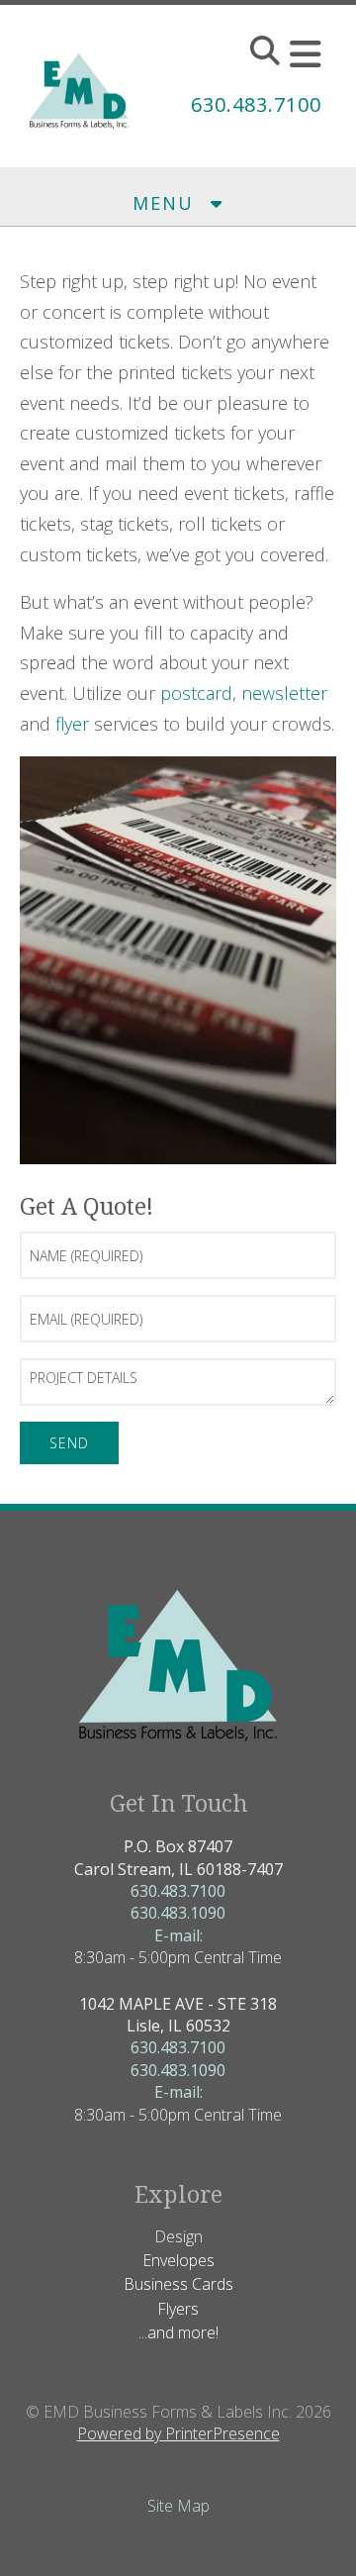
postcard (196, 693)
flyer (72, 724)
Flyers (178, 2309)
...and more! (178, 2332)
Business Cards (178, 2284)
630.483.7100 (256, 104)
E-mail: (178, 1935)
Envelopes (178, 2260)
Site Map (178, 2506)
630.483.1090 (178, 1913)
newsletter (284, 693)
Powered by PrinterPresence (178, 2433)
